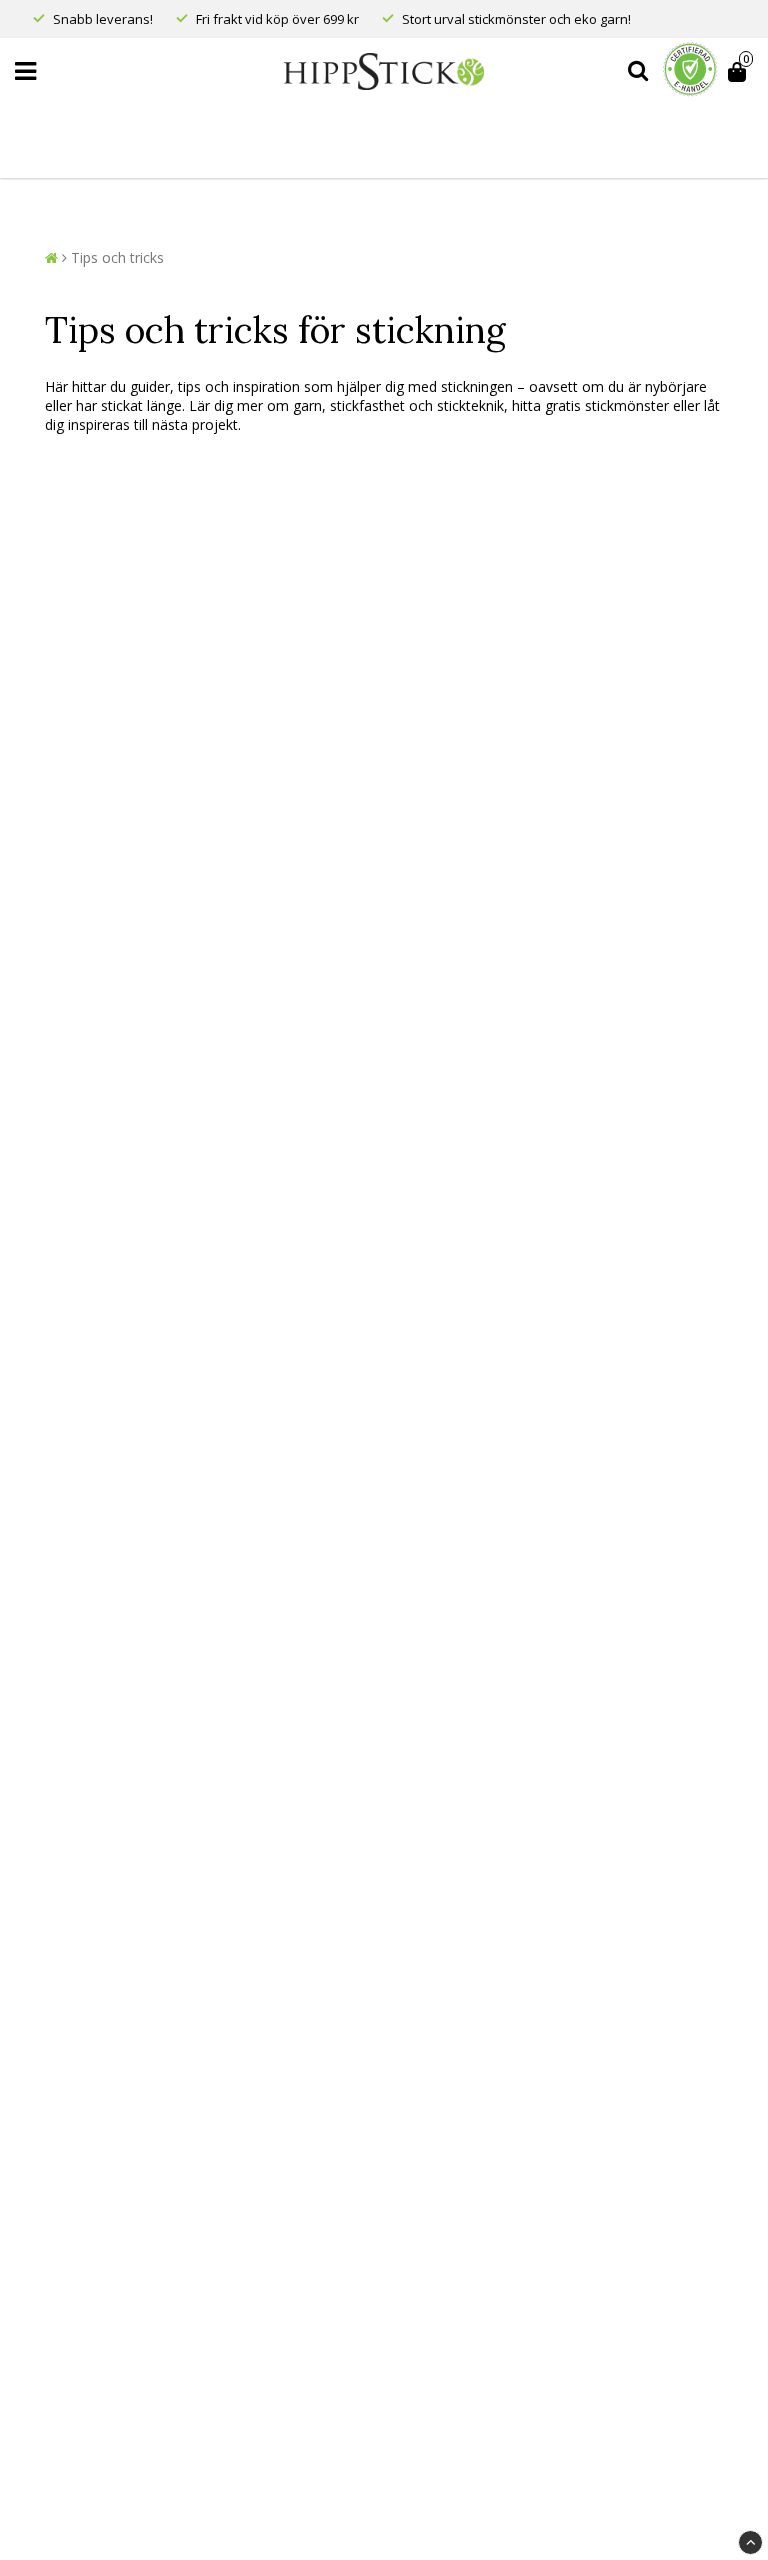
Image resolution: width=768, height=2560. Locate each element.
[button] (740, 71)
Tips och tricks (117, 257)
